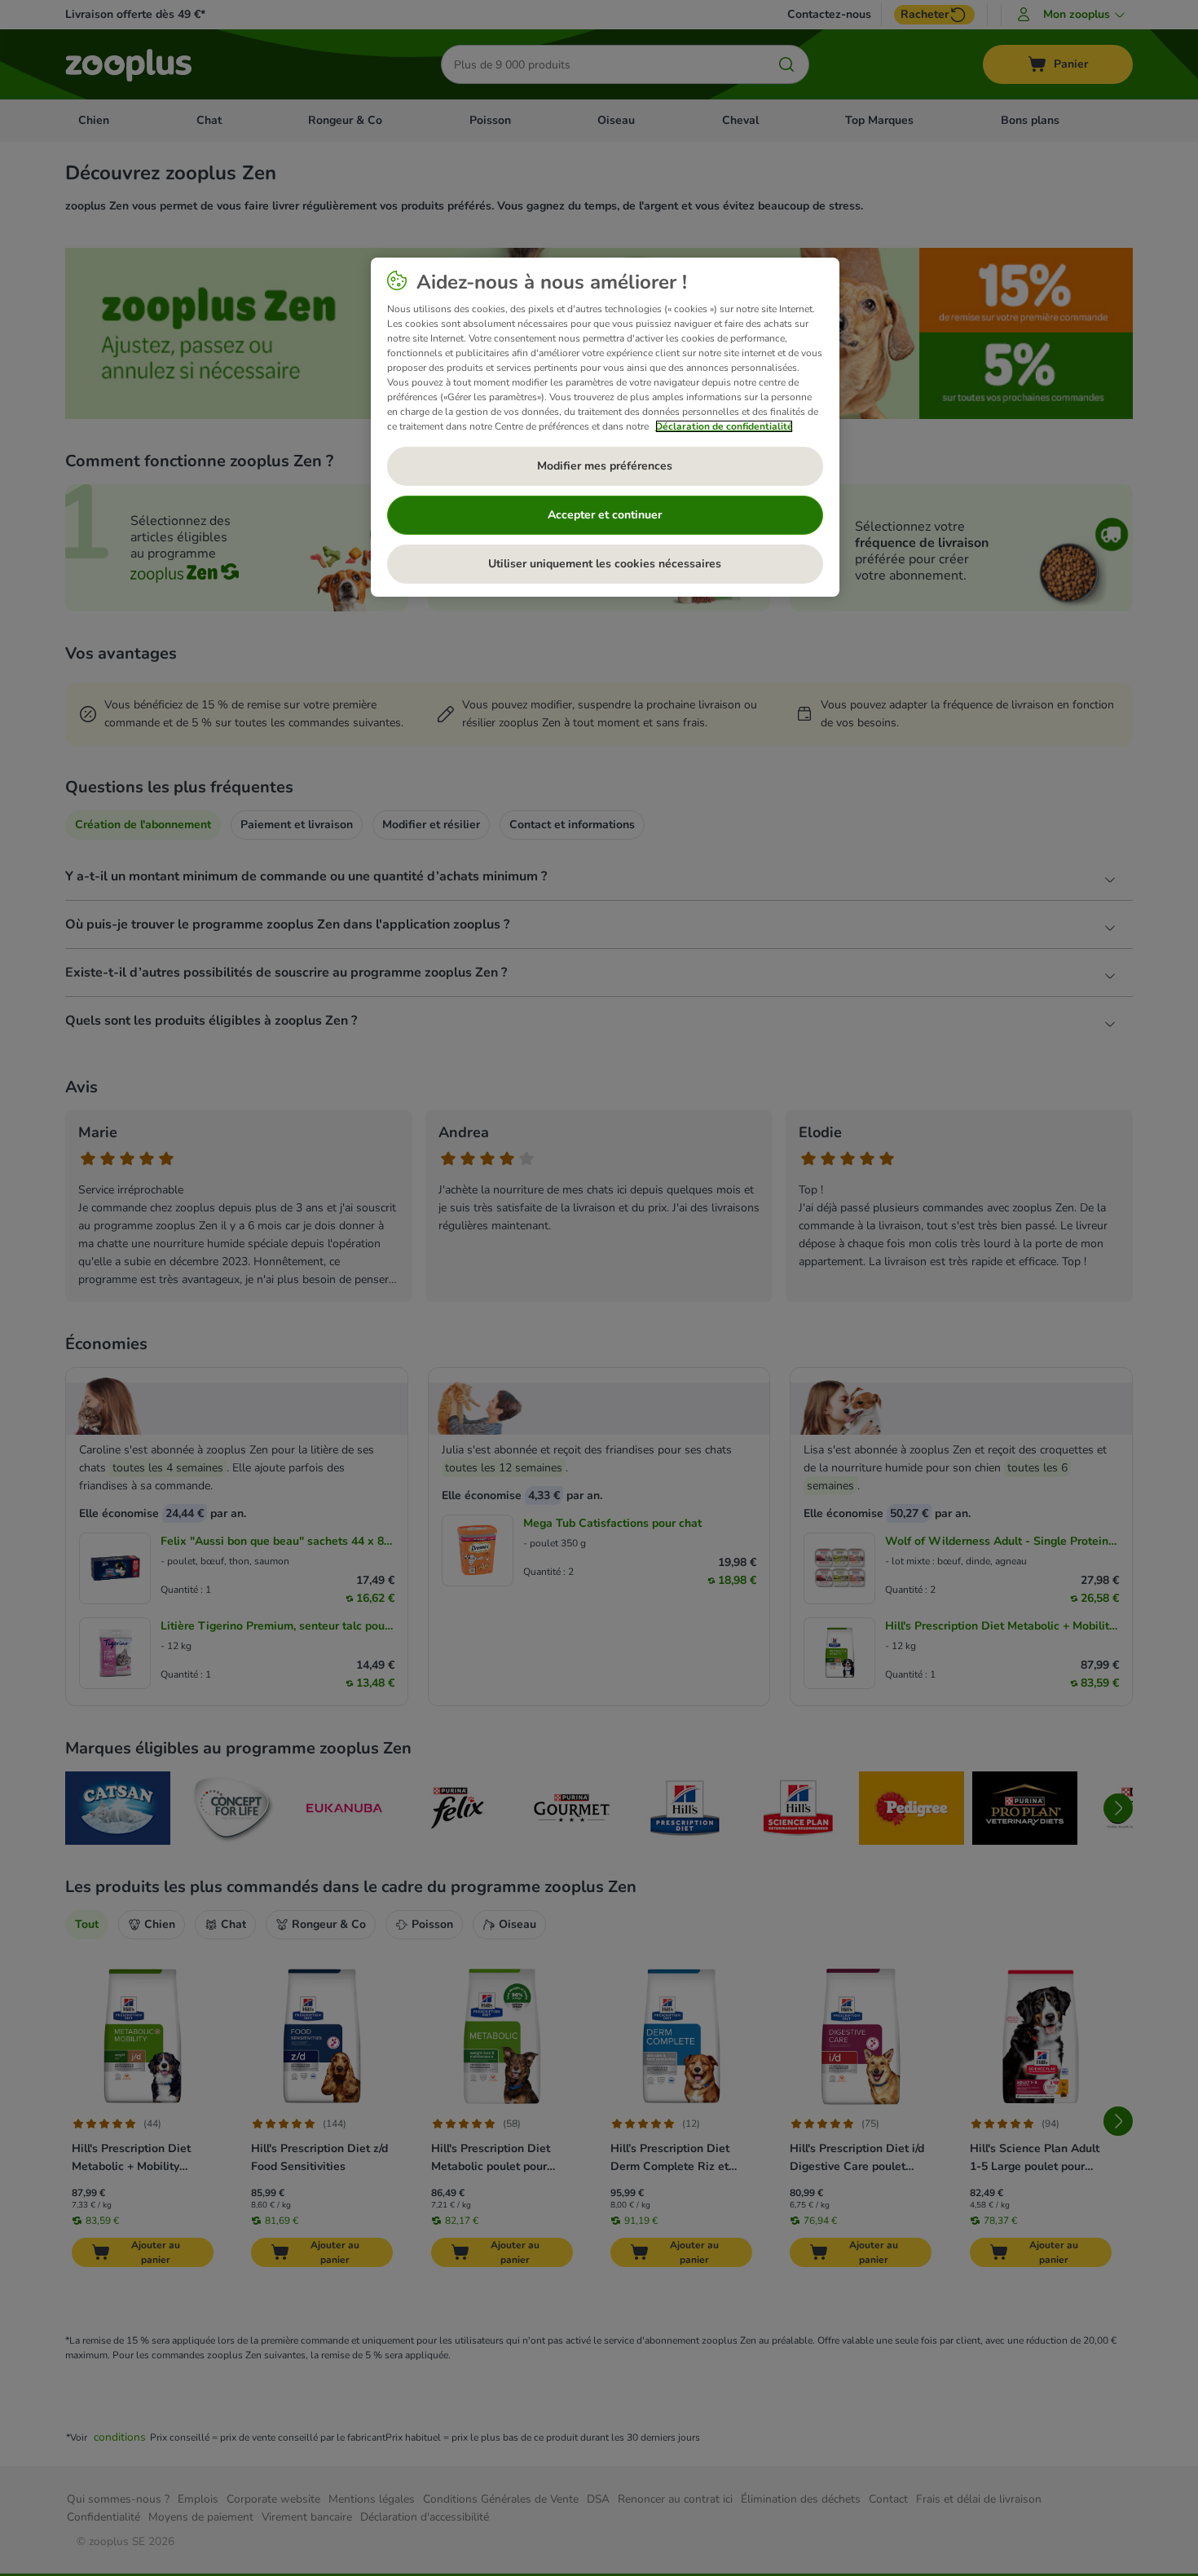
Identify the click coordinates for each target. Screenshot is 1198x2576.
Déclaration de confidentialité (724, 426)
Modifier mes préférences (605, 466)
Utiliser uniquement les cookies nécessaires (605, 564)
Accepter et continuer (605, 515)
